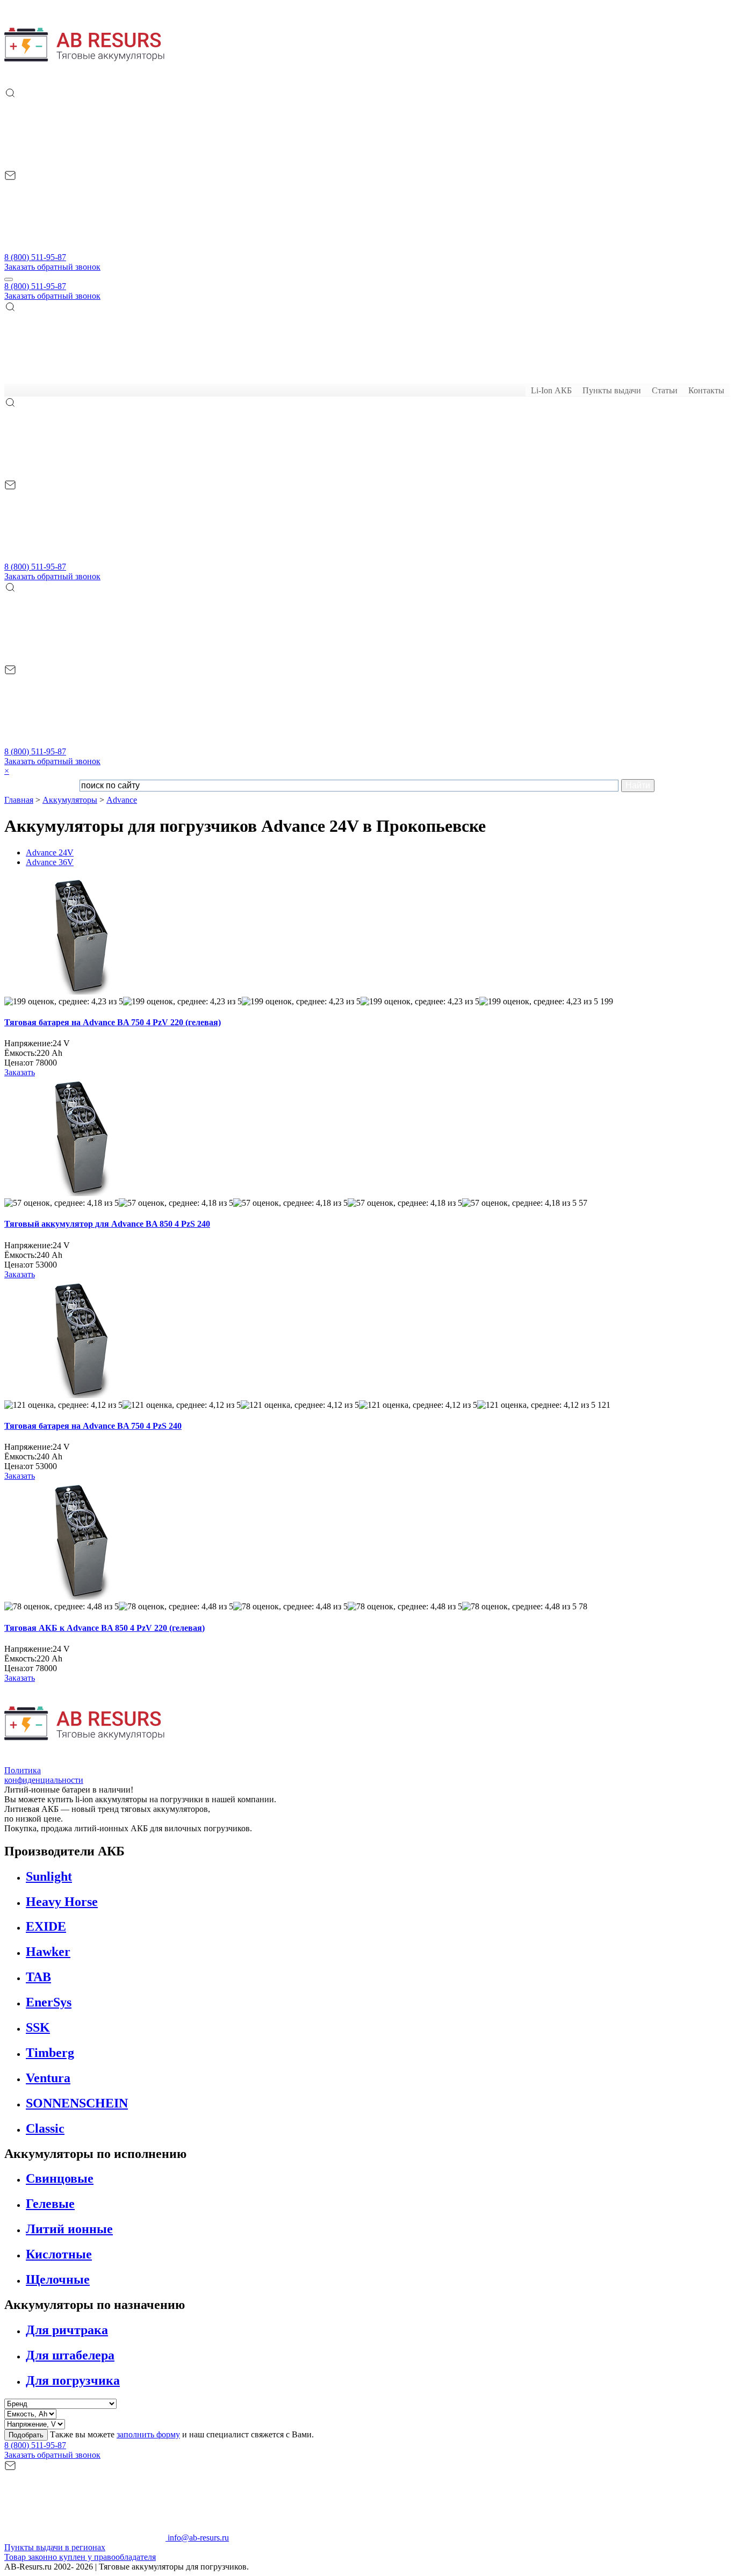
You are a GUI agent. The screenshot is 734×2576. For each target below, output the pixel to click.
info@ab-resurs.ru (197, 2538)
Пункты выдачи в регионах (55, 2547)
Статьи (665, 390)
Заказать (20, 1072)
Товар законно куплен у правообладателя (80, 2557)
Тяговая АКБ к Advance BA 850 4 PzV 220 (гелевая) (105, 1628)
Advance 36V (50, 862)
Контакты (706, 390)
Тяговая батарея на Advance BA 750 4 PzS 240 (93, 1426)
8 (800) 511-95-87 (35, 257)
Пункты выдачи (612, 390)
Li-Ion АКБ (551, 390)
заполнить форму (148, 2434)
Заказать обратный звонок (52, 267)
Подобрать (26, 2435)
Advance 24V (50, 852)
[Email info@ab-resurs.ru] (85, 247)
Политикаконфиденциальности (44, 1775)
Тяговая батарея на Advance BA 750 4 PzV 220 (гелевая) (113, 1022)
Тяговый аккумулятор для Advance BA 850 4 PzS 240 (107, 1224)
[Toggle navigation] (9, 279)
